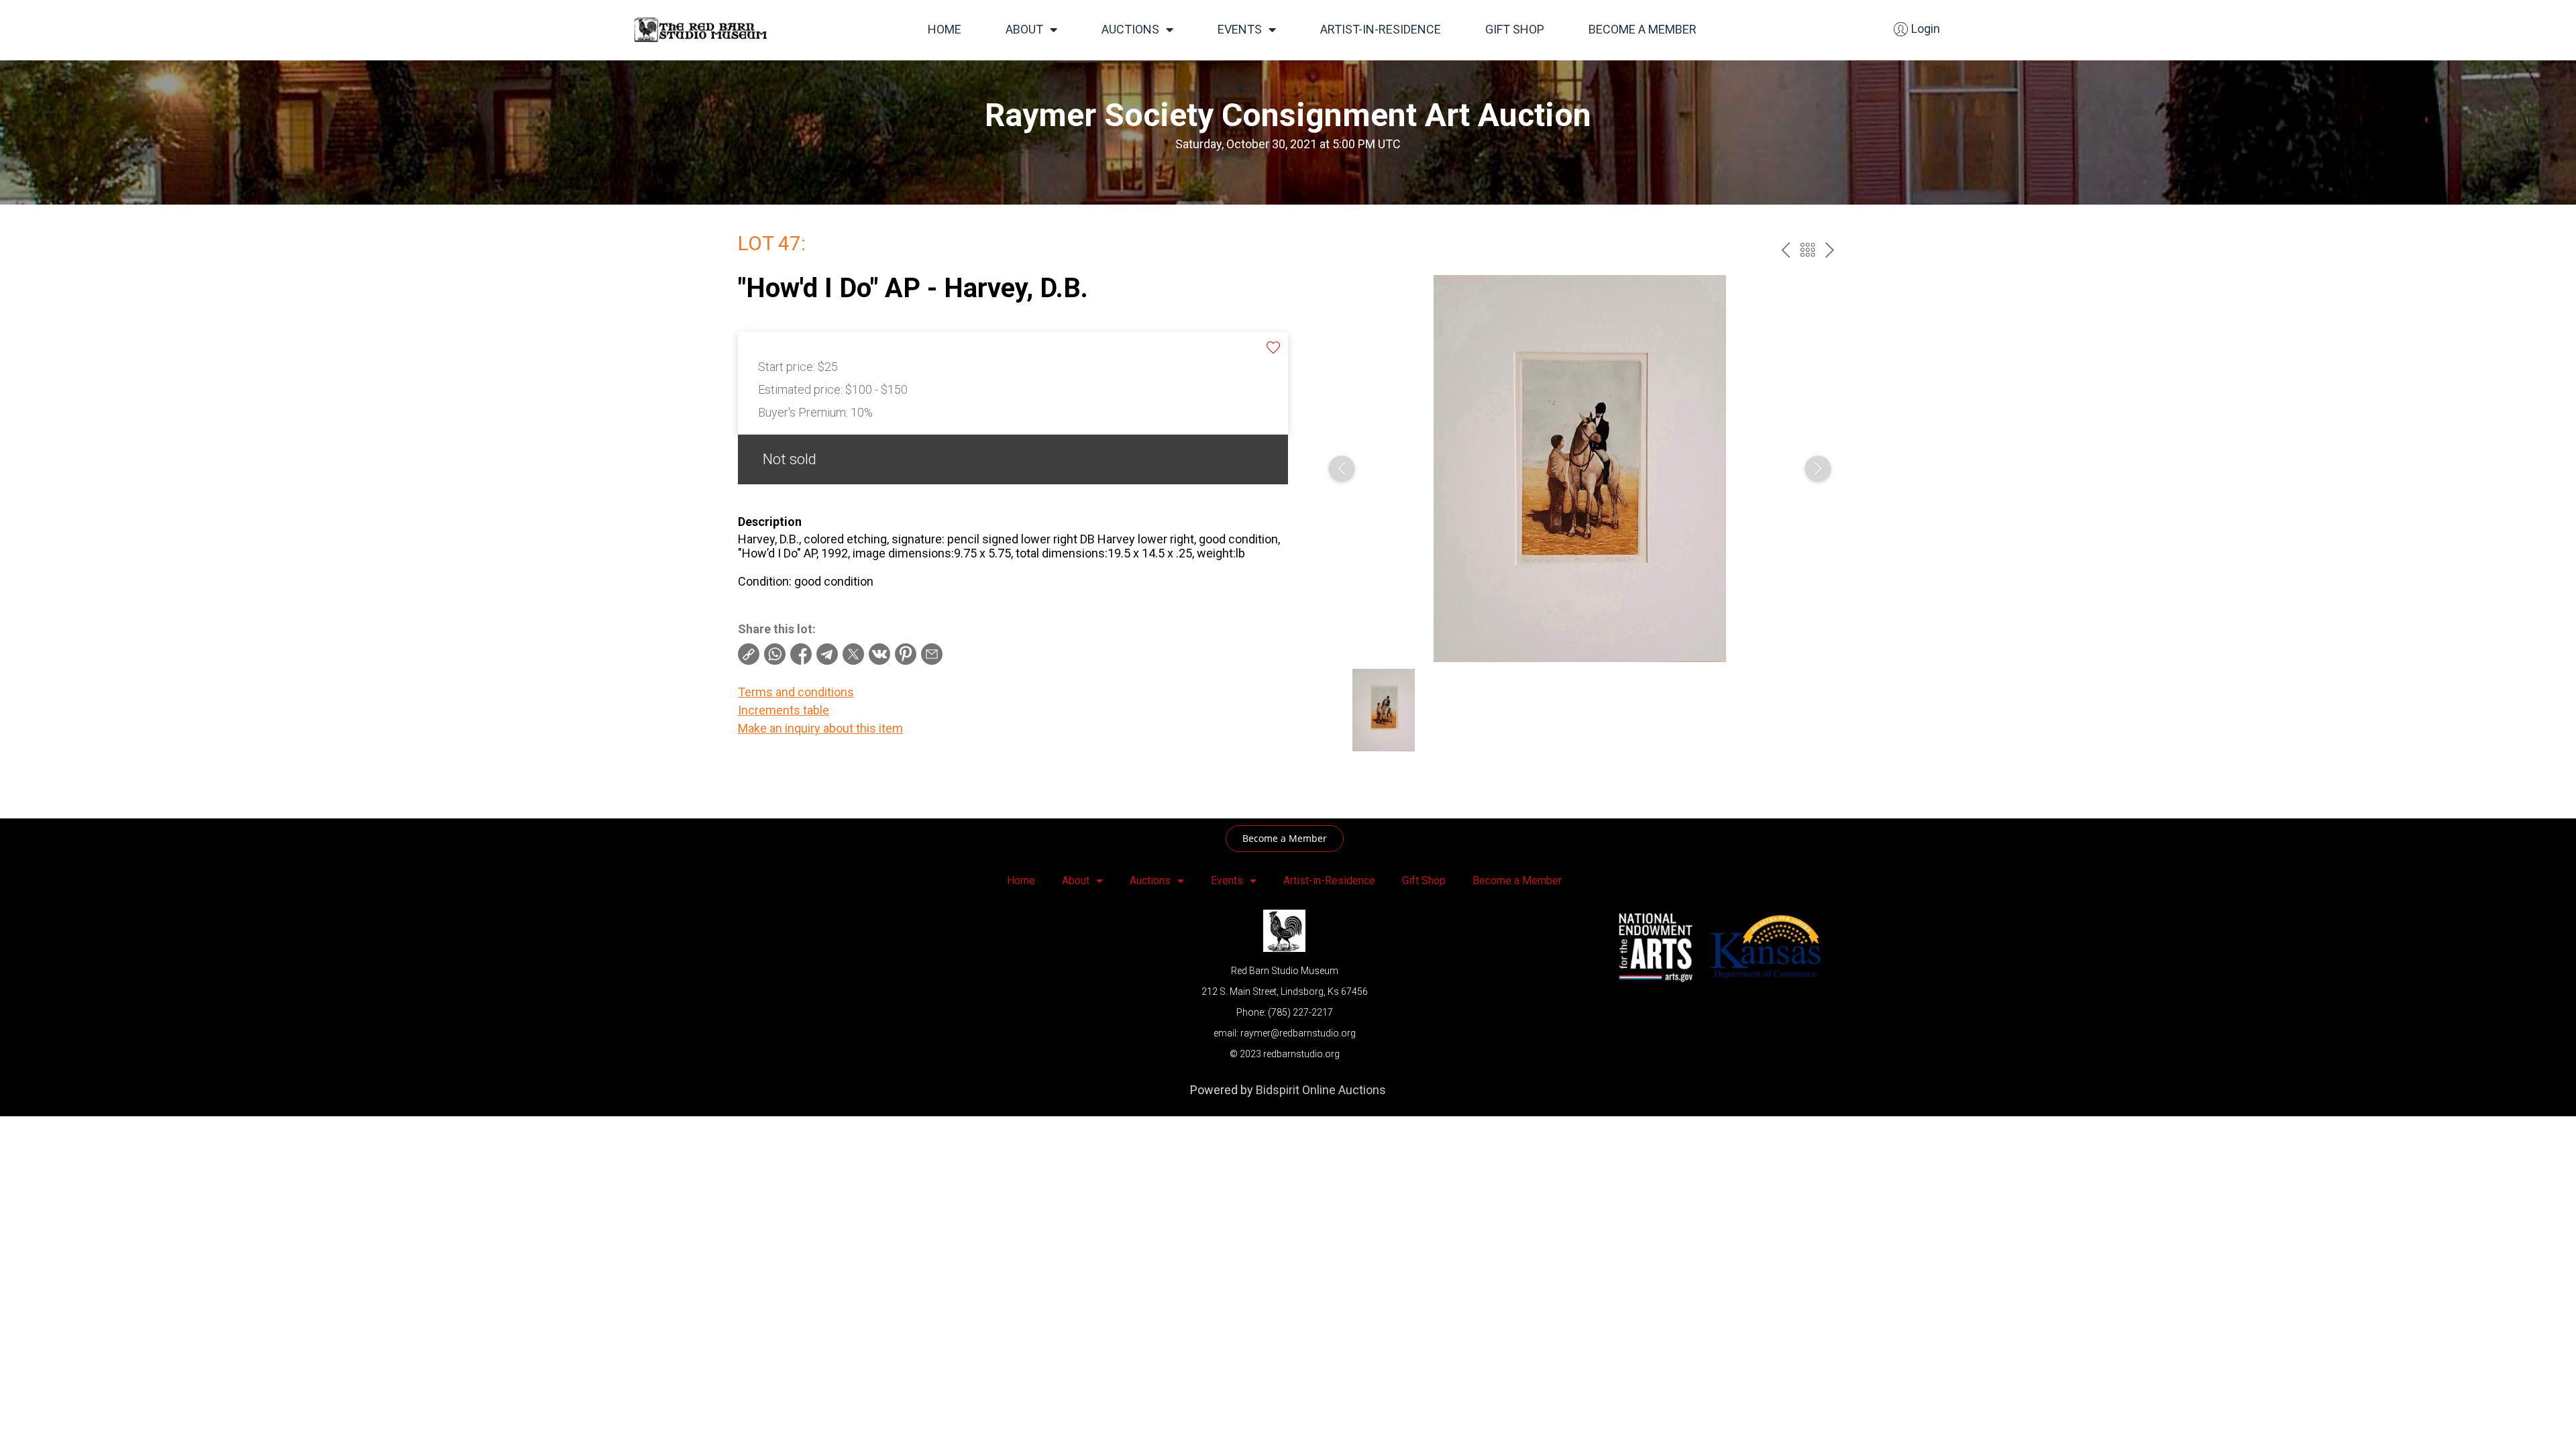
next (1830, 250)
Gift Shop (1515, 29)
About (1024, 29)
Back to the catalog (1808, 250)
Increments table (784, 710)
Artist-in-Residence (1381, 29)
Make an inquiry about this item (820, 728)
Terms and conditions (796, 692)
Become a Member (1643, 29)
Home (945, 29)
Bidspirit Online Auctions (1321, 1090)
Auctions (1130, 29)
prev (1785, 250)
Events (1240, 29)
